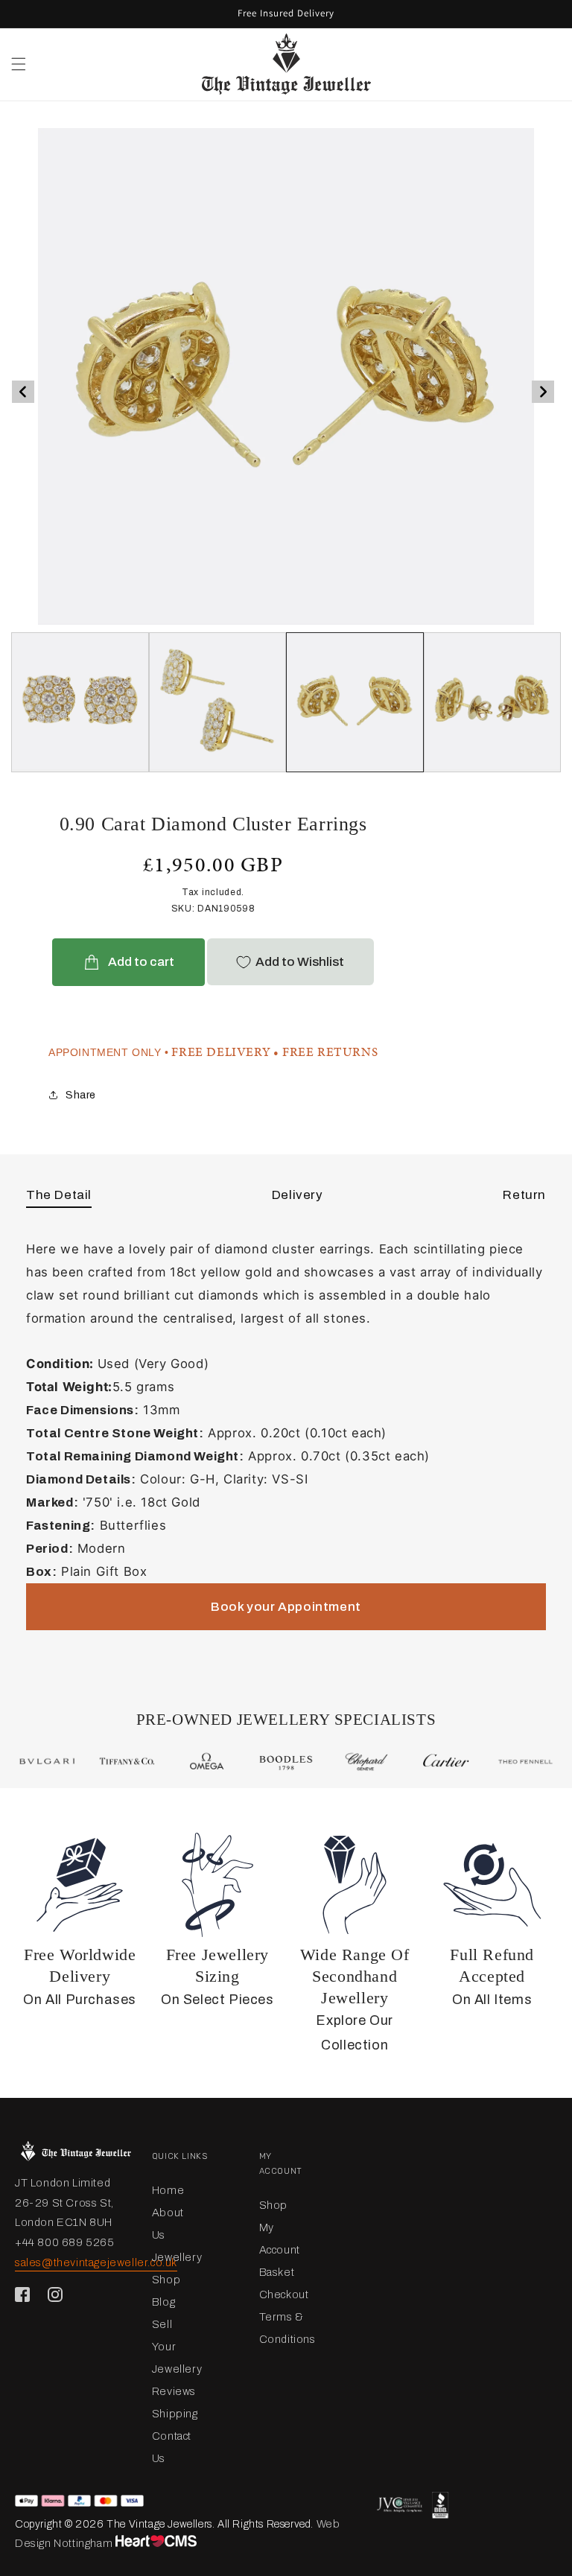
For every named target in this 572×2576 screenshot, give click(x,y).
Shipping (175, 2414)
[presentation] (23, 392)
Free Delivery (221, 1052)
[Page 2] (355, 702)
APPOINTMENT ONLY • (109, 1052)
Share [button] (81, 1095)
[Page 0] (80, 702)
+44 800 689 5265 (65, 2242)
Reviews (174, 2391)
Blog (163, 2302)
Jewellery (177, 2257)
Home (168, 2190)
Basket (277, 2272)
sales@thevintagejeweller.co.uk (96, 2262)
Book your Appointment (286, 1607)
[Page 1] (218, 702)
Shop (166, 2280)
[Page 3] (493, 702)
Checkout (284, 2294)
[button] (19, 64)
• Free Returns (325, 1052)
